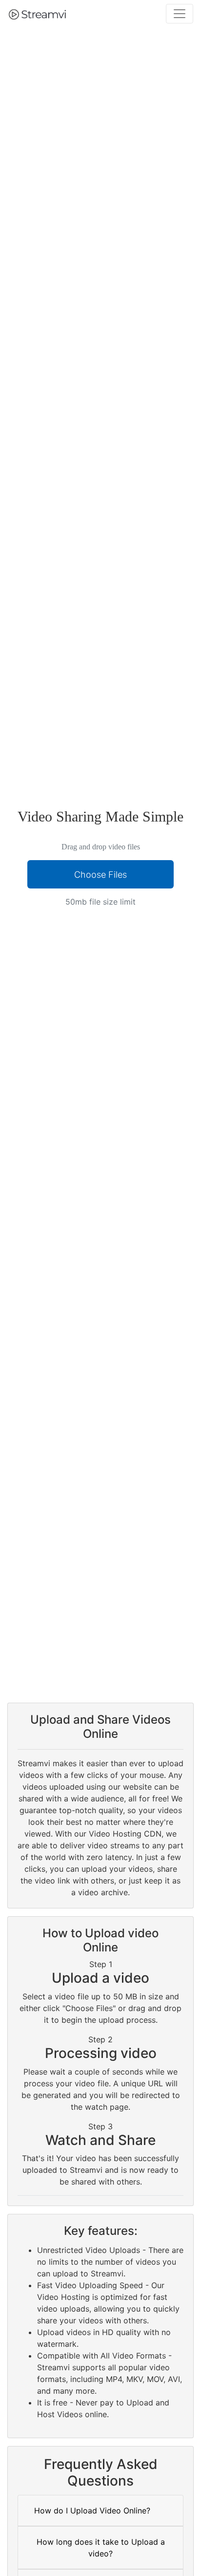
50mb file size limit (100, 902)
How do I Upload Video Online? (92, 2511)
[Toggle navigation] (180, 14)
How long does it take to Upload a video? (101, 2548)
